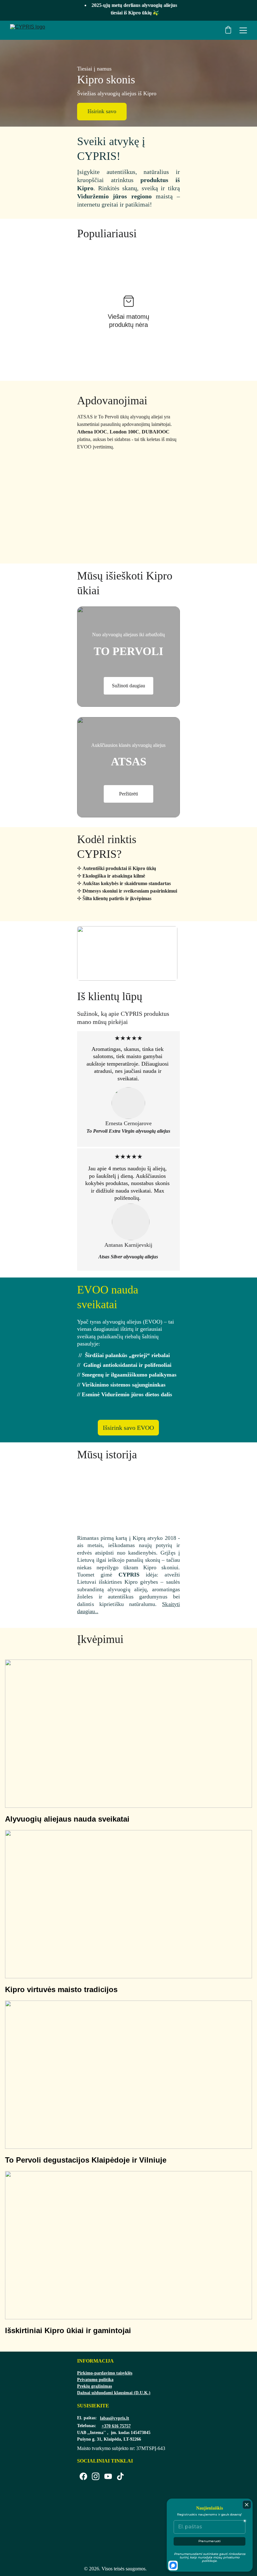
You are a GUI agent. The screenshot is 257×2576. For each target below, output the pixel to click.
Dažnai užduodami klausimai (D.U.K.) (114, 2393)
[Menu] (243, 30)
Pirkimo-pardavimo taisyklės (105, 2373)
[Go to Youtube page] (108, 2476)
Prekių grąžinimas (94, 2386)
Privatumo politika (95, 2380)
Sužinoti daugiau (128, 686)
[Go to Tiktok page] (120, 2476)
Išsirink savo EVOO (128, 1428)
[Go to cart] (228, 30)
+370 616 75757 (116, 2426)
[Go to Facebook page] (83, 2476)
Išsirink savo (102, 111)
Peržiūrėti (128, 794)
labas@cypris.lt (115, 2418)
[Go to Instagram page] (96, 2476)
